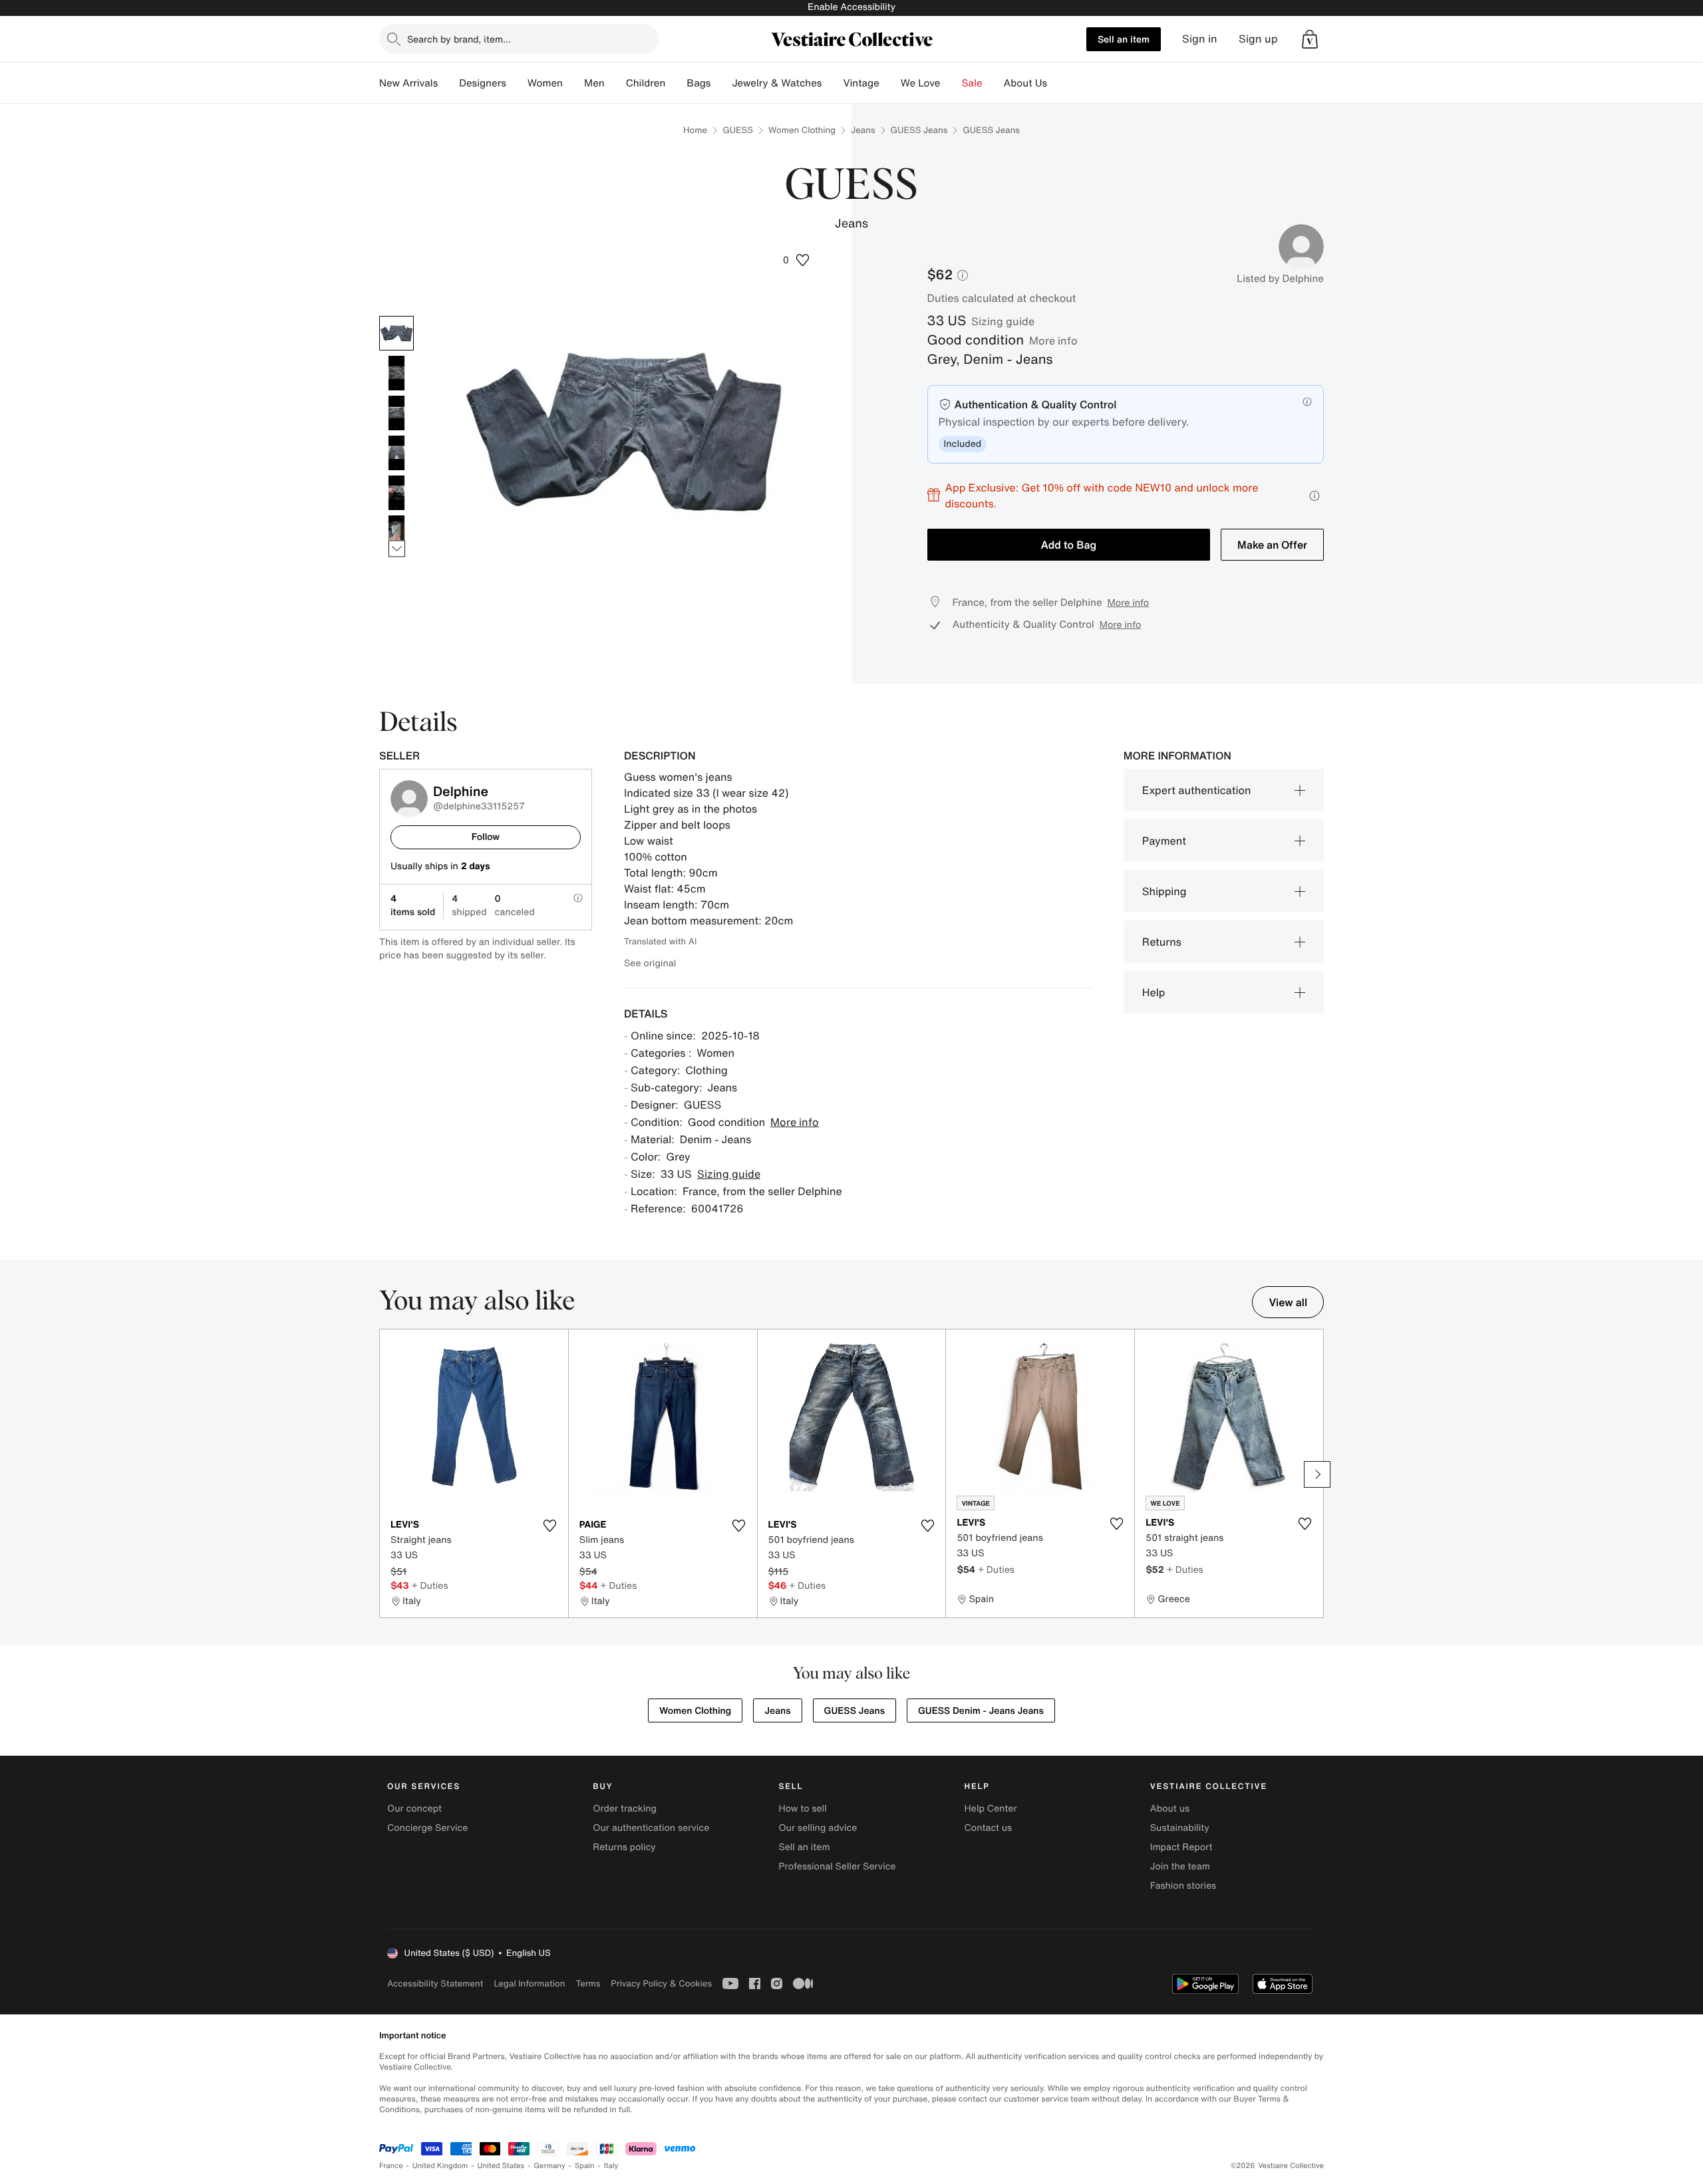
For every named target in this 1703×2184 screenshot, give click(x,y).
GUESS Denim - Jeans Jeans (981, 1711)
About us (1170, 1809)
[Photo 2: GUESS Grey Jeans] (396, 373)
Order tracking (625, 1809)
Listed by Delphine (1280, 279)
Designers (483, 83)
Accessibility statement (435, 1983)
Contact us (989, 1828)
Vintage (861, 83)
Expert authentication (1197, 790)
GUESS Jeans (919, 130)
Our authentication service (651, 1828)
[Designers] (517, 83)
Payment (1164, 841)
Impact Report (1181, 1847)
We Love (921, 83)
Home (695, 130)
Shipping (1164, 891)
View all (1288, 1302)
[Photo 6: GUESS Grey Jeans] (396, 533)
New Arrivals (408, 83)
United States (501, 2166)
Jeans (863, 130)
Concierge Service (427, 1828)
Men (594, 83)
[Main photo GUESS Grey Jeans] (396, 333)
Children (646, 83)
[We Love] (951, 83)
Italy (611, 2166)
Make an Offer (1272, 545)
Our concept (414, 1809)
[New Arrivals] (448, 83)
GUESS (738, 130)
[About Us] (1058, 83)
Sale (972, 83)
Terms (588, 1983)
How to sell (802, 1809)
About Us (1025, 83)
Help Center (991, 1809)
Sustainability (1180, 1828)
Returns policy (624, 1847)
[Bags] (721, 83)
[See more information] (1315, 496)
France (391, 2166)
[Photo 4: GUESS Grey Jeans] (396, 453)
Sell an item (1124, 39)
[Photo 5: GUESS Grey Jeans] (396, 493)
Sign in (1200, 39)
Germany (549, 2166)
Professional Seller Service (837, 1866)
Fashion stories (1183, 1886)
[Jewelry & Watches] (832, 83)
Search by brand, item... (459, 39)
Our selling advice (818, 1828)
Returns (1162, 942)
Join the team (1180, 1866)
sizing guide (1003, 321)
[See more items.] (397, 548)
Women (545, 83)
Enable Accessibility (851, 7)
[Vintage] (890, 83)
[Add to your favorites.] (550, 1526)
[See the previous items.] (397, 316)
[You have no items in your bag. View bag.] (1310, 39)
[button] (1310, 39)
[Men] (615, 83)
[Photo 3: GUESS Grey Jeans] (396, 413)
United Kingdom (440, 2166)
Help (1154, 992)
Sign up (1258, 39)
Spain (585, 2166)
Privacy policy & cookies (661, 1983)
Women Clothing (802, 130)
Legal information (529, 1983)
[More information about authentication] (1307, 402)
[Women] (573, 83)
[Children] (676, 83)
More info (1053, 341)
